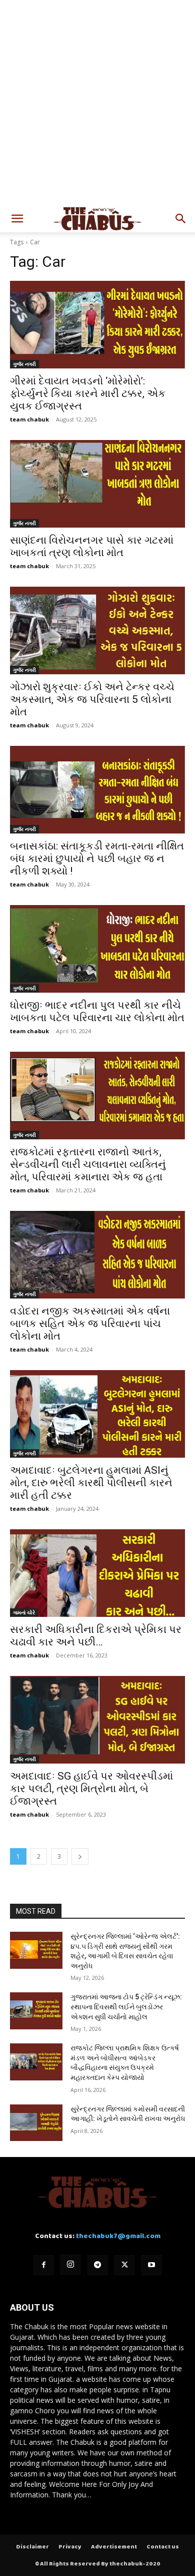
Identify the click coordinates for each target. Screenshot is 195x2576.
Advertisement (114, 2547)
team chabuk (29, 419)
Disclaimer (32, 2547)
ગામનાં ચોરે (24, 1612)
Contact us (163, 2547)
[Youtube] (151, 2265)
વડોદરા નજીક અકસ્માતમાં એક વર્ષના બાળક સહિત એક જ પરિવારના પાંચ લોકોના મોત (90, 1324)
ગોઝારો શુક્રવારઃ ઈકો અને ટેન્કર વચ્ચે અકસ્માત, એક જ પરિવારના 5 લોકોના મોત (92, 699)
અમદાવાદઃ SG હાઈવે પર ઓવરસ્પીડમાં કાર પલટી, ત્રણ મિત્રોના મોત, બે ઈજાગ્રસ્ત (91, 1789)
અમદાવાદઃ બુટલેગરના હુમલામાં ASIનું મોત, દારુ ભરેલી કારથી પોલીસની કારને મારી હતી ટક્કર (91, 1483)
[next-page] (80, 1856)
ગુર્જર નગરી (24, 364)
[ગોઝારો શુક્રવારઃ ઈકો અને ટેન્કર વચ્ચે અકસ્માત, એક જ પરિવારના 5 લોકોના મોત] (97, 630)
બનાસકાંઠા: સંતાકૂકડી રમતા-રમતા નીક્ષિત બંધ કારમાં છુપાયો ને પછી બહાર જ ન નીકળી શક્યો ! (97, 858)
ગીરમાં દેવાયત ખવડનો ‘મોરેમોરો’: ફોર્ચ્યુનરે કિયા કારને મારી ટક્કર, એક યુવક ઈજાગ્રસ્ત (88, 393)
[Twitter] (124, 2265)
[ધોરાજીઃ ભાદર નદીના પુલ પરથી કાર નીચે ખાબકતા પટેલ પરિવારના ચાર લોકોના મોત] (97, 949)
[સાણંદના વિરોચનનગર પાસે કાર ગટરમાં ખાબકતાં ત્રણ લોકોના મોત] (97, 484)
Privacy (70, 2547)
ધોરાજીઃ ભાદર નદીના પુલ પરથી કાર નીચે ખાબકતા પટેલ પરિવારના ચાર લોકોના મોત (97, 1011)
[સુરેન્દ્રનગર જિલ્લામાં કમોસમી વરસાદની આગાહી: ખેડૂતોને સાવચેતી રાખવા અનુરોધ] (36, 2123)
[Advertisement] (97, 103)
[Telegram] (97, 2265)
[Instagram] (70, 2265)
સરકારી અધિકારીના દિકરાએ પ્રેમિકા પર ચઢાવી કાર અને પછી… (96, 1636)
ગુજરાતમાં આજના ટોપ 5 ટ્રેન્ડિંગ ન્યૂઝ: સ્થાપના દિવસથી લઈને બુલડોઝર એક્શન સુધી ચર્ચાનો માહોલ (126, 2007)
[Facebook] (43, 2265)
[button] (17, 219)
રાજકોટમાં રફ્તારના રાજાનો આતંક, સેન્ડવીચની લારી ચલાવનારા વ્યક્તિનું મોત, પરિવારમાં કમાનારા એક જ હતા (88, 1164)
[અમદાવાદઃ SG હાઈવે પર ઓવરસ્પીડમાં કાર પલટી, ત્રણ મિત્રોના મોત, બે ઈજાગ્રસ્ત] (97, 1720)
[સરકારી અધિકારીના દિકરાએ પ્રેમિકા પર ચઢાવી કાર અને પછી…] (97, 1573)
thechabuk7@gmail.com (118, 2236)
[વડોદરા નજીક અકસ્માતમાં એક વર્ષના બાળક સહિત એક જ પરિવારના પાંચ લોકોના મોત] (97, 1255)
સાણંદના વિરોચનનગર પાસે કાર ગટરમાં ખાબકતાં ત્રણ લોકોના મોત (92, 546)
